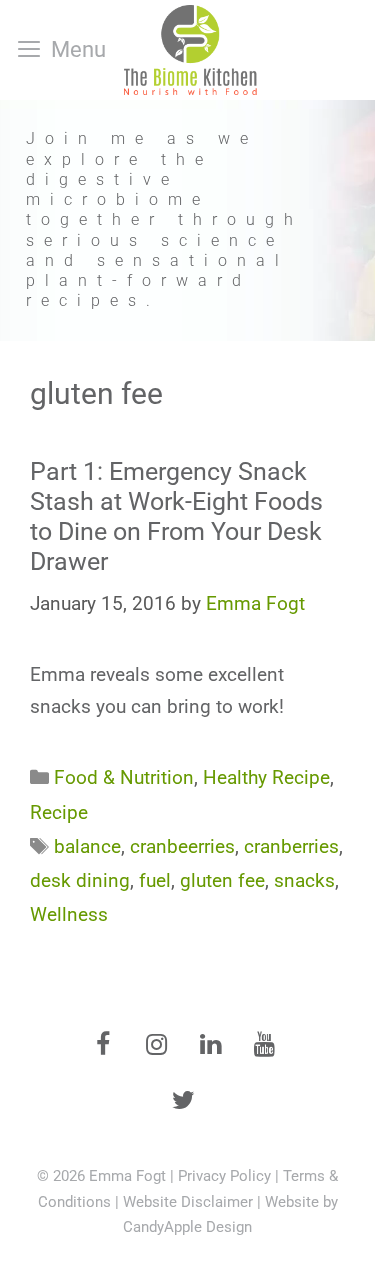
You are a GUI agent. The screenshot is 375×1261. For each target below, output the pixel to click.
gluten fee (222, 880)
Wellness (69, 914)
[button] (187, 220)
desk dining (80, 880)
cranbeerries (182, 846)
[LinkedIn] (211, 1046)
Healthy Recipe (266, 777)
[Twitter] (184, 1102)
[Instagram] (157, 1046)
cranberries (291, 846)
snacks (304, 880)
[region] (187, 220)
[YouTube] (265, 1046)
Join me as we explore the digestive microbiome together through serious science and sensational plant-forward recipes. (164, 220)
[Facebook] (103, 1046)
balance (87, 846)
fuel (155, 880)
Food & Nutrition (124, 777)
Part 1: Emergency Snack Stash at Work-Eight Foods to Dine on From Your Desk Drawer (176, 516)
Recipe (59, 812)
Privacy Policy (224, 1176)
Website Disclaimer (188, 1202)
